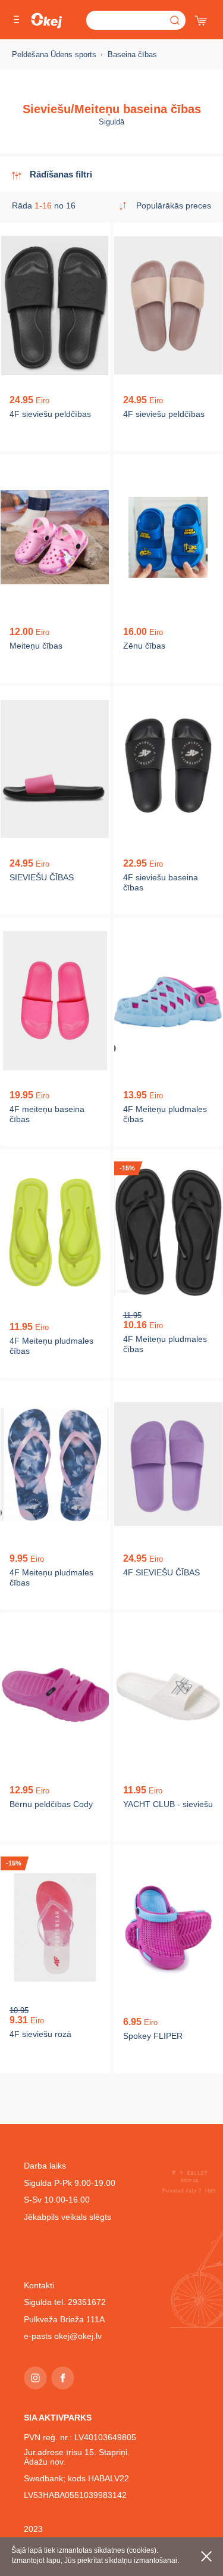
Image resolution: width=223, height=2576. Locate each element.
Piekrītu (206, 2556)
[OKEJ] (46, 21)
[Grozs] (202, 18)
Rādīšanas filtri (61, 174)
